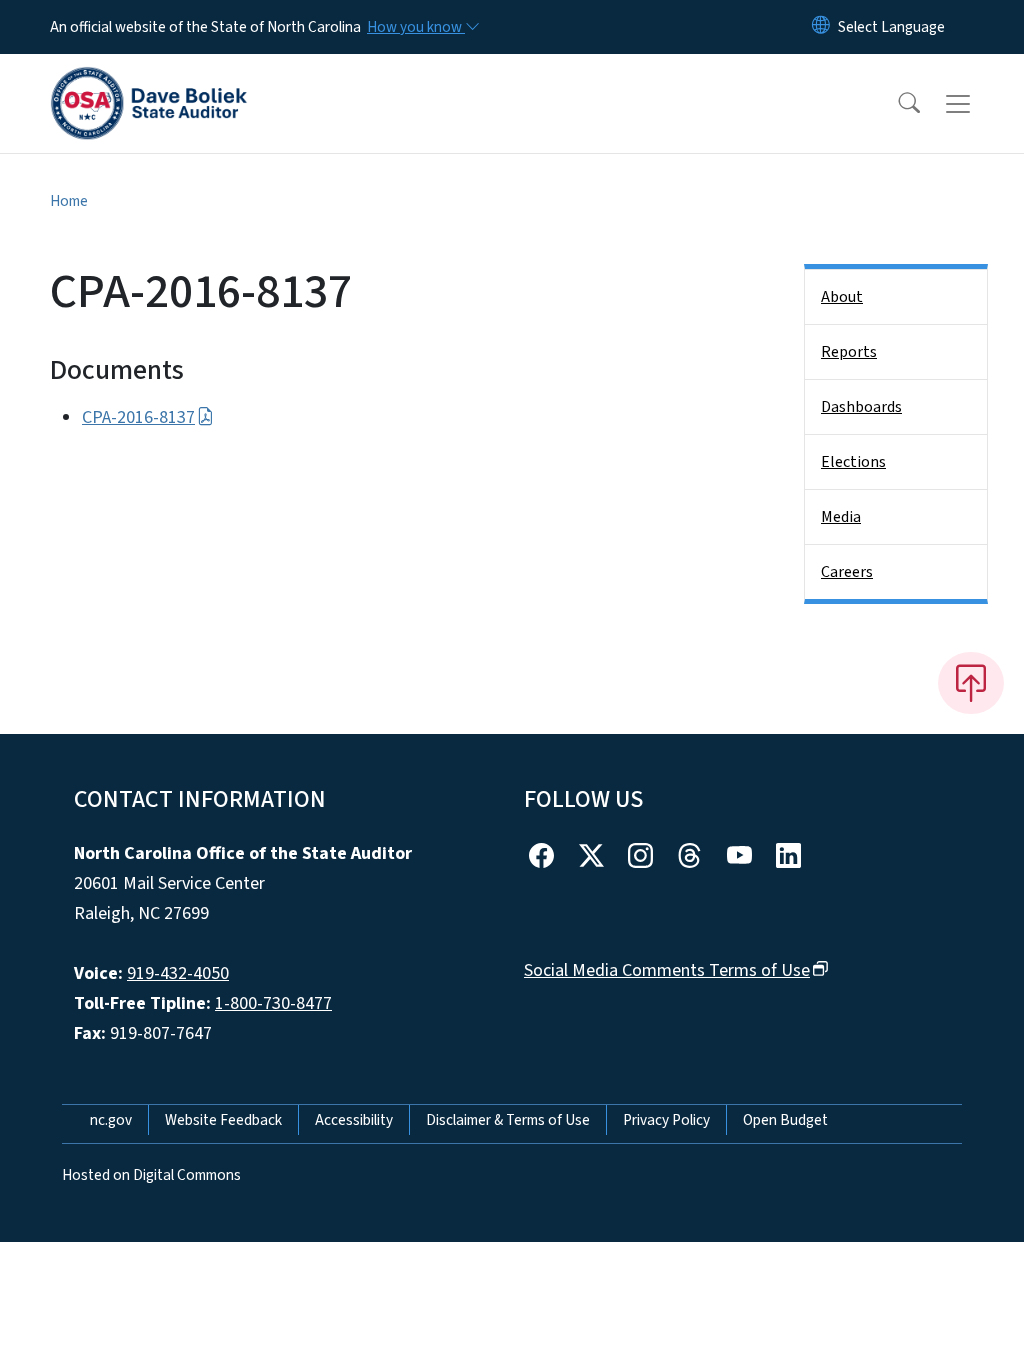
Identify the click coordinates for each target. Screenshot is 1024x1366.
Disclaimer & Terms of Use (508, 1120)
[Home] (149, 81)
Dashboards (861, 407)
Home (69, 201)
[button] (896, 104)
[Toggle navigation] (977, 104)
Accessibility (354, 1120)
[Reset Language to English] (821, 27)
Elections (853, 462)
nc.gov (111, 1120)
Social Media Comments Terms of (667, 970)
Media (841, 517)
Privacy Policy (666, 1120)
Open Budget (785, 1120)
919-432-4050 (178, 973)
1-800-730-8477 (273, 1003)
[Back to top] (971, 683)
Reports (849, 352)
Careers (847, 572)
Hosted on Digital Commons (151, 1175)
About (842, 297)
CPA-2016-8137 (138, 417)
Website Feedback (223, 1120)
